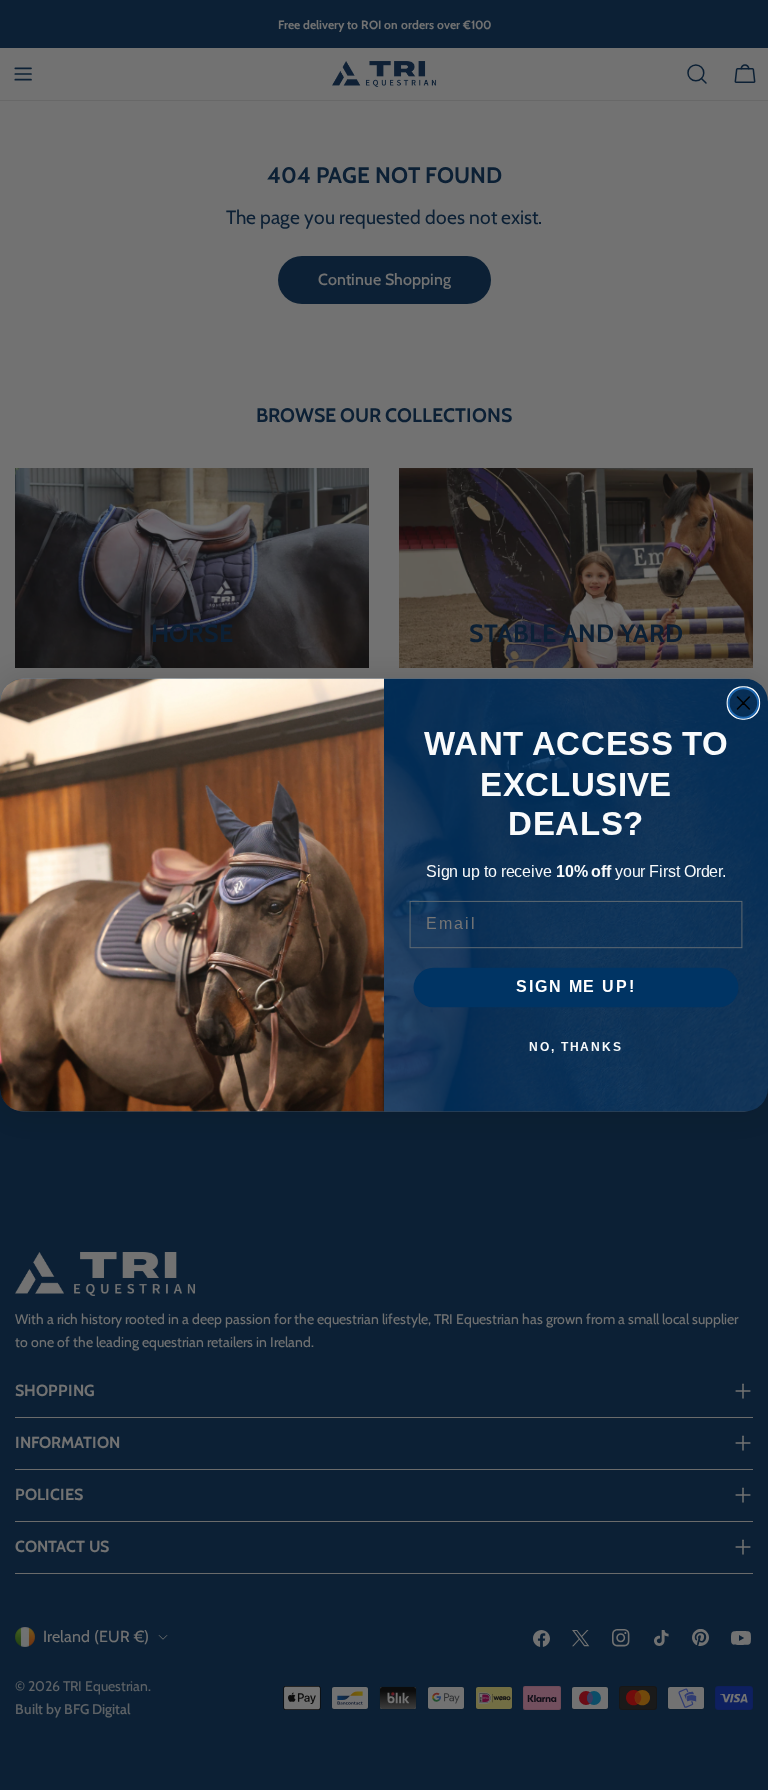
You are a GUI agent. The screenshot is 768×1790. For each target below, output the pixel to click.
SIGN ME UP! (575, 987)
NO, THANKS (576, 1047)
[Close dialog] (744, 703)
